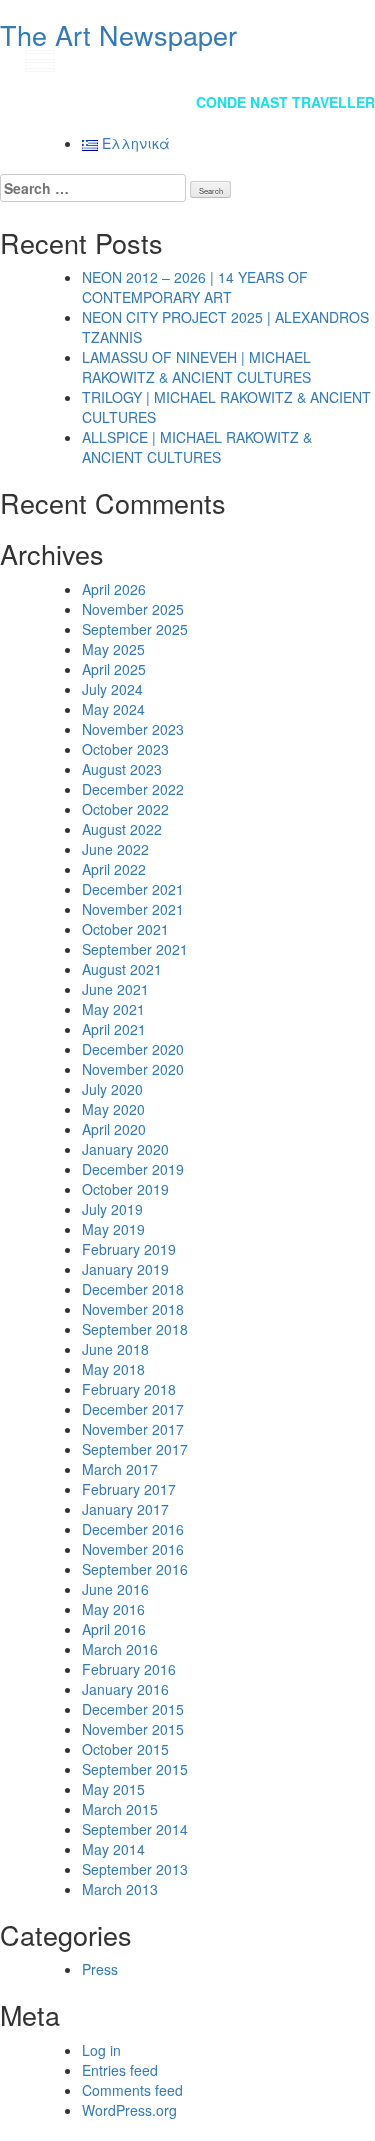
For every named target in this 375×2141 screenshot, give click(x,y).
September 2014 (135, 1829)
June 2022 (115, 849)
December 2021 (133, 889)
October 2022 (125, 809)
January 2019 (125, 1269)
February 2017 (129, 1489)
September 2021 (135, 949)
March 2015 (120, 1809)
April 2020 (114, 1129)
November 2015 (133, 1729)
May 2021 (113, 1009)
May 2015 (113, 1789)
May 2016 (113, 1609)
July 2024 (112, 689)
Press (100, 1969)
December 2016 (133, 1529)
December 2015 (133, 1709)
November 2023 (133, 729)
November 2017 (133, 1429)
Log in (101, 2050)
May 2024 (113, 709)
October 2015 (125, 1749)
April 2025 (114, 669)
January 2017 (125, 1509)
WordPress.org (129, 2110)
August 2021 (122, 969)
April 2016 (114, 1629)
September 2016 (135, 1569)
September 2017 (135, 1449)
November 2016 (133, 1549)
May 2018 (113, 1369)
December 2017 (133, 1409)
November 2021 (133, 909)
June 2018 (115, 1349)
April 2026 (114, 589)
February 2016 (129, 1669)
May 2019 (113, 1229)
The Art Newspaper (118, 34)
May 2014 (113, 1849)
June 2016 (115, 1589)
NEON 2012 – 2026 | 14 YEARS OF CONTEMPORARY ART (195, 287)
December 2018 (133, 1289)
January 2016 (125, 1689)
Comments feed (132, 2090)
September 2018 (135, 1329)
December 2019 (133, 1169)
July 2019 (112, 1209)
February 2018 (129, 1389)
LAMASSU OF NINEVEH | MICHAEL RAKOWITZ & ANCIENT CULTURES (196, 367)
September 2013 (135, 1869)
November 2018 (133, 1309)
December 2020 (133, 1049)
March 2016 (120, 1649)
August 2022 (122, 829)
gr (340, 60)
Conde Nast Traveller (285, 102)
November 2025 (133, 609)
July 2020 (112, 1089)
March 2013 (120, 1889)
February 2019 (129, 1249)
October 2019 (125, 1189)
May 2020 (113, 1109)
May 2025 (113, 649)
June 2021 (115, 989)
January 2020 (125, 1149)
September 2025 (135, 629)
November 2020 (133, 1069)
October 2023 (125, 749)
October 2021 (125, 929)
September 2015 (135, 1769)
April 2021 (114, 1029)
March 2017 (120, 1469)
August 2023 (122, 769)
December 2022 (133, 789)
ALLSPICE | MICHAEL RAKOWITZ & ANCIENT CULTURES (197, 447)
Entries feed (120, 2070)
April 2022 (114, 869)
